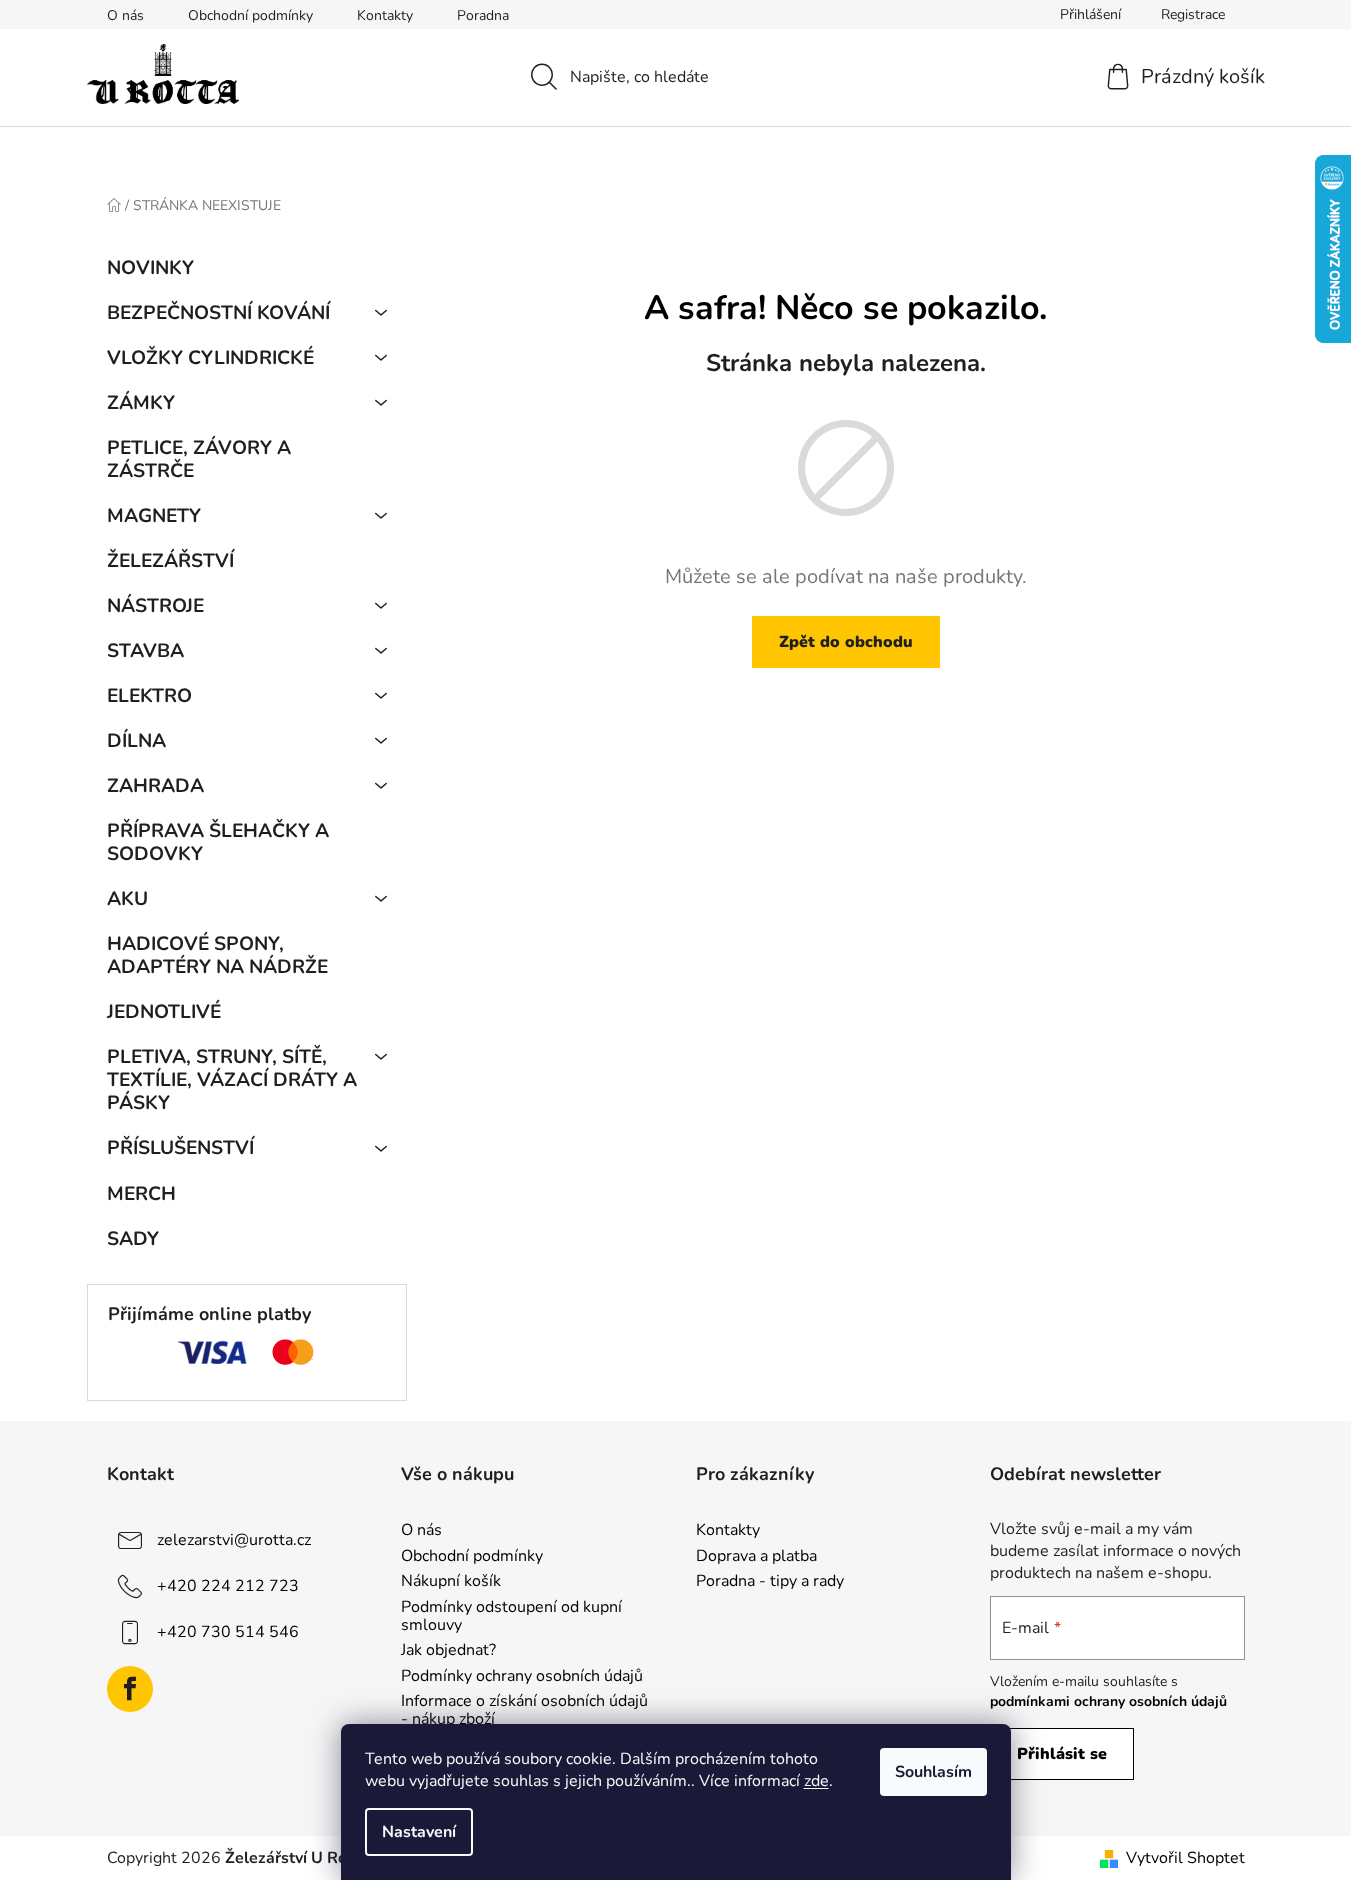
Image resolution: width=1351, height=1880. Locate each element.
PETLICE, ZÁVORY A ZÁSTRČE (199, 459)
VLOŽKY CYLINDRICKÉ (210, 358)
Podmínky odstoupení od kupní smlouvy (511, 1616)
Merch (141, 1194)
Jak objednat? (448, 1651)
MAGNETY (154, 516)
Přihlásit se (1062, 1754)
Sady (133, 1239)
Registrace (1193, 14)
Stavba (145, 651)
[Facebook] (130, 1689)
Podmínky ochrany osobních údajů (522, 1677)
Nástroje (155, 606)
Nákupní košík (451, 1582)
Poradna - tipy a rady (770, 1582)
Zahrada (155, 786)
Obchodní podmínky (250, 15)
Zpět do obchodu (846, 642)
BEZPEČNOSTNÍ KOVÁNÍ (218, 313)
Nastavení (419, 1832)
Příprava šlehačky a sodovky (218, 842)
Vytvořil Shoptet (1185, 1858)
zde (816, 1781)
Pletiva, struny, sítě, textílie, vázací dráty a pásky (232, 1080)
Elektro (149, 696)
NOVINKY (150, 268)
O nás (125, 15)
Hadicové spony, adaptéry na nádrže (217, 955)
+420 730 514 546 (228, 1632)
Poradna (483, 15)
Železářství (170, 561)
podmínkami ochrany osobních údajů (1108, 1701)
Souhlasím (933, 1772)
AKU (127, 899)
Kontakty (385, 15)
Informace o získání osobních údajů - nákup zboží (524, 1710)
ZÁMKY (141, 403)
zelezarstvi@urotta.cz (234, 1540)
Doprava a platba (756, 1557)
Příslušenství (180, 1148)
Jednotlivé (164, 1012)
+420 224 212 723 (228, 1586)
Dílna (136, 741)
